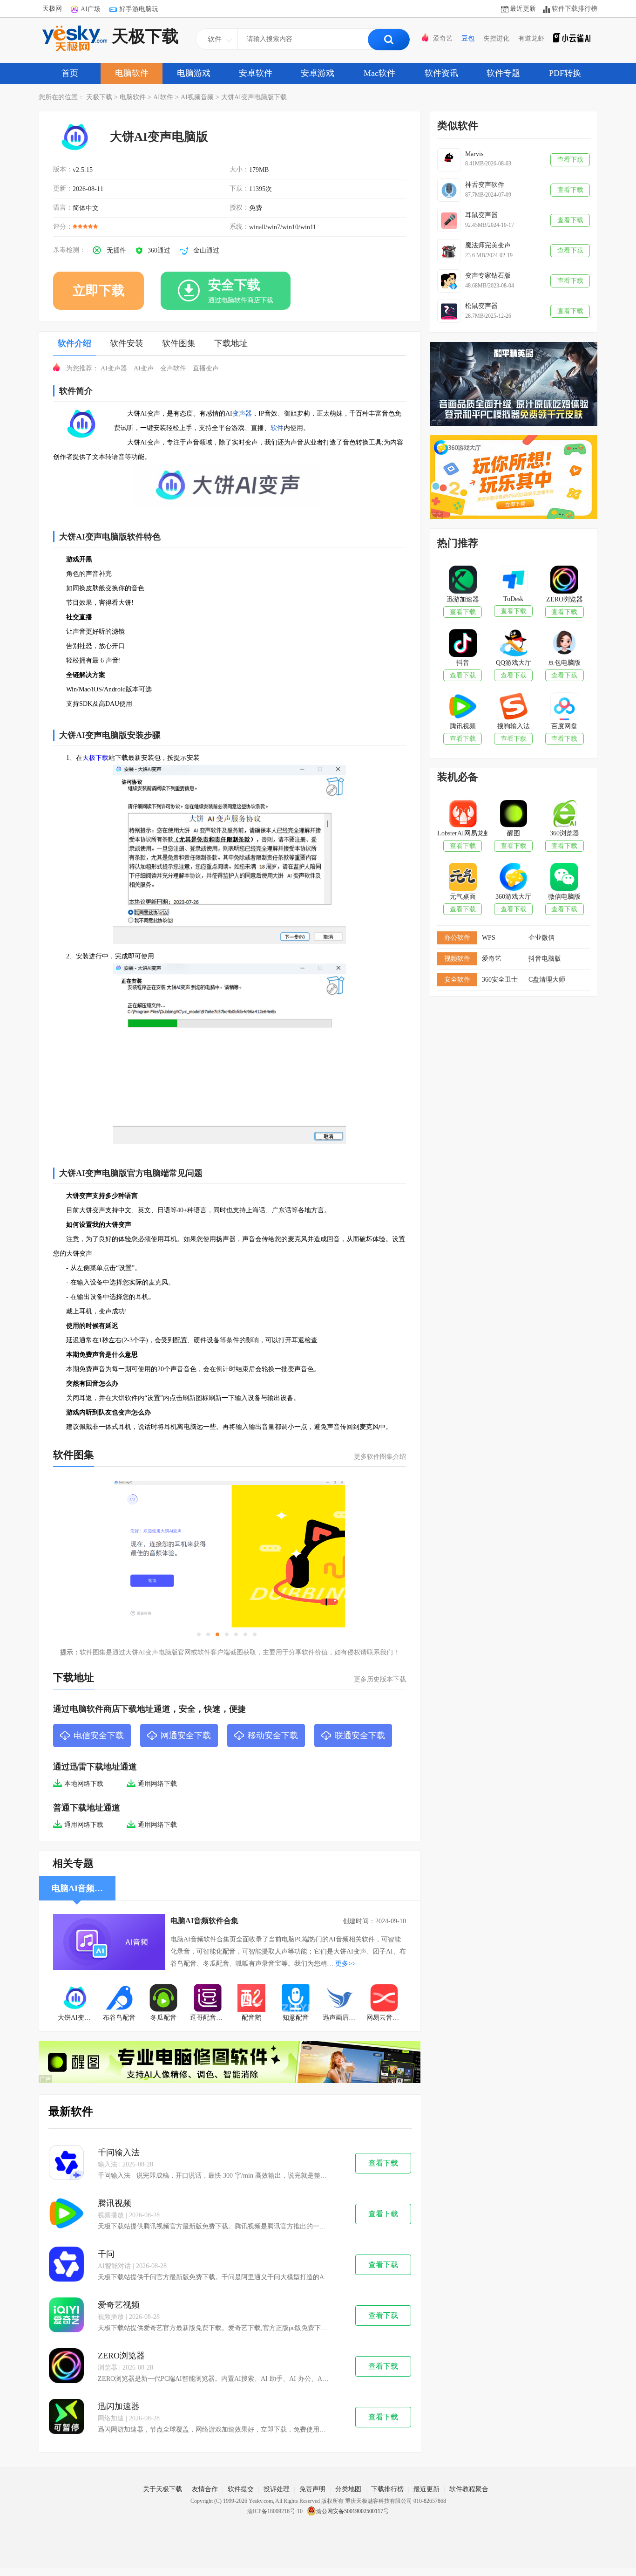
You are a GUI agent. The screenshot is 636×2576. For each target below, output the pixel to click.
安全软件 (457, 980)
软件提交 (241, 2489)
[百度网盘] (564, 707)
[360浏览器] (564, 814)
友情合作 (205, 2489)
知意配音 (296, 2018)
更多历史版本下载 (380, 1679)
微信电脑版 (564, 897)
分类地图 (348, 2489)
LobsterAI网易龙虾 (463, 833)
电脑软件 (132, 73)
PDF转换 (565, 73)
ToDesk (513, 599)
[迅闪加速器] (66, 2417)
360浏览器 (565, 833)
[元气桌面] (463, 878)
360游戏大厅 (513, 897)
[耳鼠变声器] (449, 220)
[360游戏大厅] (513, 878)
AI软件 (163, 97)
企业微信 (541, 938)
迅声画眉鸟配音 (342, 2018)
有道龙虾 (531, 38)
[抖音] (463, 644)
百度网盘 (564, 726)
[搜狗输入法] (513, 707)
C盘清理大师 (547, 980)
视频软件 (457, 959)
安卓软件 (256, 73)
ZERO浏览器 (121, 2356)
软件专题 (503, 73)
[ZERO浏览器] (66, 2367)
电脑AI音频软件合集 (204, 1921)
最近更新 (523, 9)
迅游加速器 (463, 599)
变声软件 (173, 368)
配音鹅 (251, 2018)
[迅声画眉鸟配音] (340, 1999)
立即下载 (99, 290)
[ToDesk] (513, 581)
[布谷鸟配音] (119, 1999)
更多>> (345, 1964)
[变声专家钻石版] (449, 281)
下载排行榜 (387, 2489)
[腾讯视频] (66, 2214)
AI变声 (144, 368)
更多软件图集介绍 (380, 1457)
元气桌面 (463, 897)
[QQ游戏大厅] (513, 644)
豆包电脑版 (564, 663)
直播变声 (206, 368)
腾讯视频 (115, 2203)
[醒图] (513, 814)
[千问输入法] (66, 2163)
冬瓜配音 (163, 2018)
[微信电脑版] (564, 878)
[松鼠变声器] (449, 311)
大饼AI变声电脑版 (78, 2018)
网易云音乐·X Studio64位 (386, 2018)
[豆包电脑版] (564, 644)
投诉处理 (277, 2489)
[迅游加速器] (463, 581)
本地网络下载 (84, 1784)
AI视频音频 (197, 97)
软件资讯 (441, 73)
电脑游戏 (194, 73)
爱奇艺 (443, 38)
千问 (106, 2254)
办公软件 (457, 938)
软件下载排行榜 (575, 9)
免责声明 (312, 2489)
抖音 (463, 663)
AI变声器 (114, 368)
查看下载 (383, 2163)
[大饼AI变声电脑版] (75, 1999)
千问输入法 (119, 2152)
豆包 (468, 38)
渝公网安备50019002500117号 (352, 2511)
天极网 (52, 9)
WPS (489, 938)
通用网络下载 (157, 1784)
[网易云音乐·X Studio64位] (384, 1999)
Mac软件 (379, 73)
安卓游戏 (318, 73)
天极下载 (145, 36)
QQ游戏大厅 (514, 663)
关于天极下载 (162, 2489)
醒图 (514, 833)
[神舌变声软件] (449, 190)
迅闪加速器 (119, 2406)
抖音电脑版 (545, 959)
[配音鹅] (252, 1999)
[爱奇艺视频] (66, 2316)
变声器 (242, 413)
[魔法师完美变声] (449, 251)
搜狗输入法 (514, 726)
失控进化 (496, 38)
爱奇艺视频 (119, 2305)
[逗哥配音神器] (207, 1999)
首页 (70, 73)
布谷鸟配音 (119, 2018)
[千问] (66, 2265)
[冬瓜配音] (164, 1999)
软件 (277, 428)
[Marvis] (449, 160)
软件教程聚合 (469, 2489)
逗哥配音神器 (210, 2018)
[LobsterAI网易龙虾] (463, 814)
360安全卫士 (500, 980)
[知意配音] (296, 1999)
